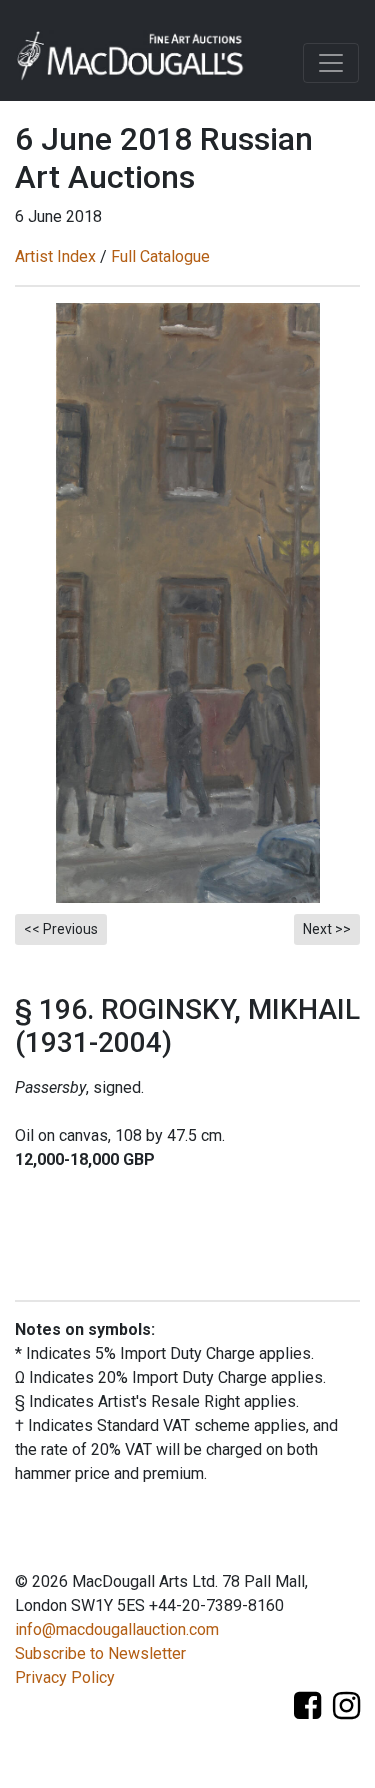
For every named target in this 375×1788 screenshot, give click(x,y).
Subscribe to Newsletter (100, 1653)
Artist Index (55, 256)
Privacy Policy (65, 1677)
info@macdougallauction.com (117, 1629)
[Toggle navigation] (331, 63)
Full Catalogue (160, 256)
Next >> (327, 929)
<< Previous (61, 929)
